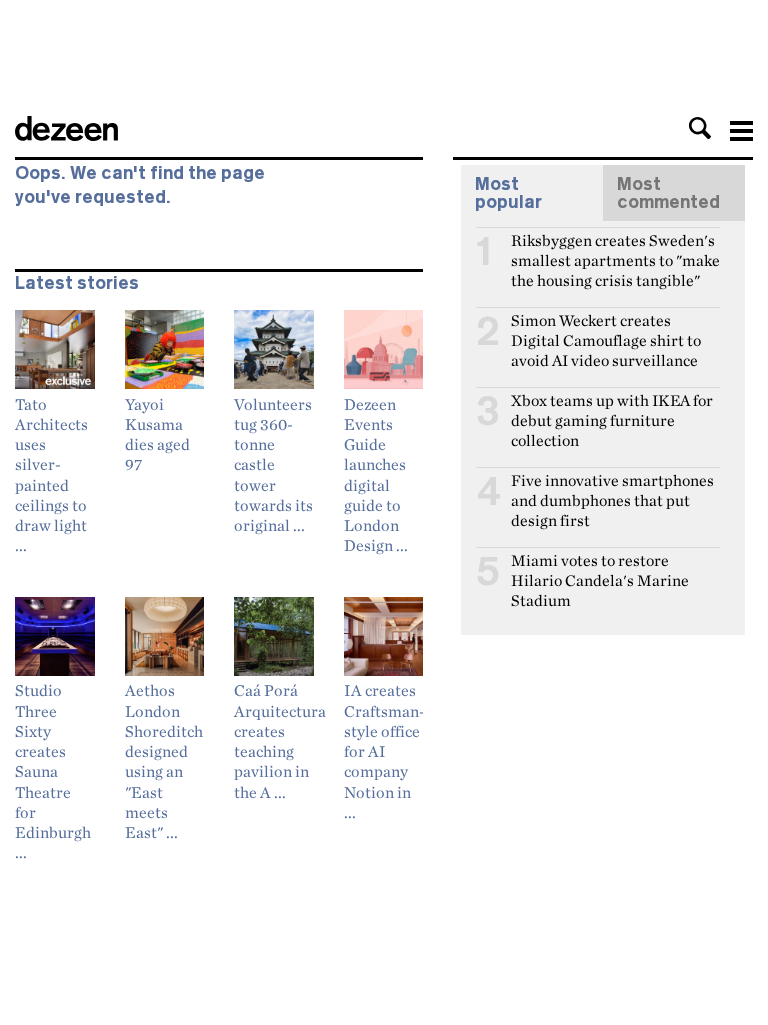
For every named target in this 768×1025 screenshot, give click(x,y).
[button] (700, 128)
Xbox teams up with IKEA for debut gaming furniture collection (612, 409)
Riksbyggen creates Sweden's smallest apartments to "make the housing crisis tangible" (615, 249)
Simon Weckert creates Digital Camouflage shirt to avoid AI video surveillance (606, 329)
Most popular (508, 193)
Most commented (668, 193)
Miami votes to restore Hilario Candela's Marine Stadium (600, 569)
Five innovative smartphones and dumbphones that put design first (612, 489)
